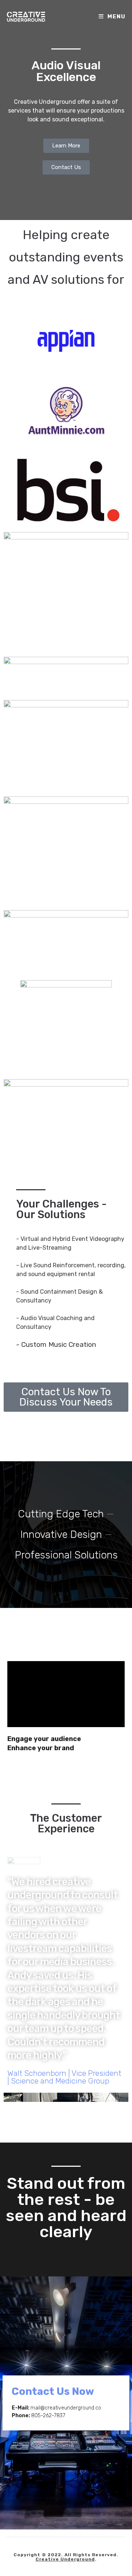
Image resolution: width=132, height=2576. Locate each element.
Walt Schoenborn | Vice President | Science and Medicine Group (64, 2077)
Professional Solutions (66, 1555)
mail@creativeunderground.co (66, 2408)
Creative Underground (65, 2559)
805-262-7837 (48, 2416)
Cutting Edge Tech (61, 1514)
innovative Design (61, 1534)
